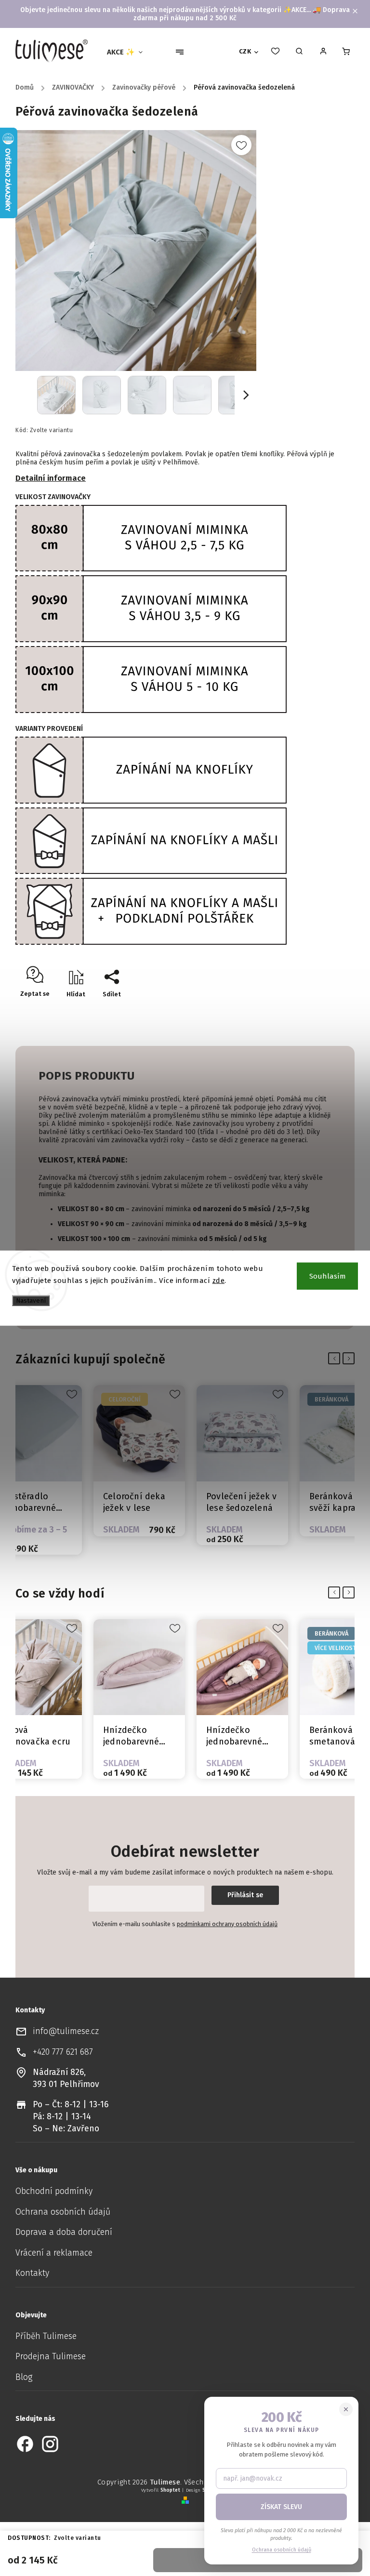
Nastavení (31, 1300)
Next (350, 1359)
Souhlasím (328, 1276)
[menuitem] (129, 52)
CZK (245, 52)
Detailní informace (51, 478)
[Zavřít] (346, 2409)
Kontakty (32, 2273)
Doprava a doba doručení (64, 2232)
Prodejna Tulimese (51, 2357)
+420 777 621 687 (63, 2052)
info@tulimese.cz (66, 2031)
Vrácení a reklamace (54, 2253)
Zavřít (318, 1011)
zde (219, 1281)
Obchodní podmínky (54, 2191)
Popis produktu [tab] (86, 1076)
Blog (24, 2377)
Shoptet (170, 2490)
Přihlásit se (245, 1895)
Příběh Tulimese (46, 2336)
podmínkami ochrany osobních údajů (227, 1924)
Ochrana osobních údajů (63, 2212)
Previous (336, 1359)
